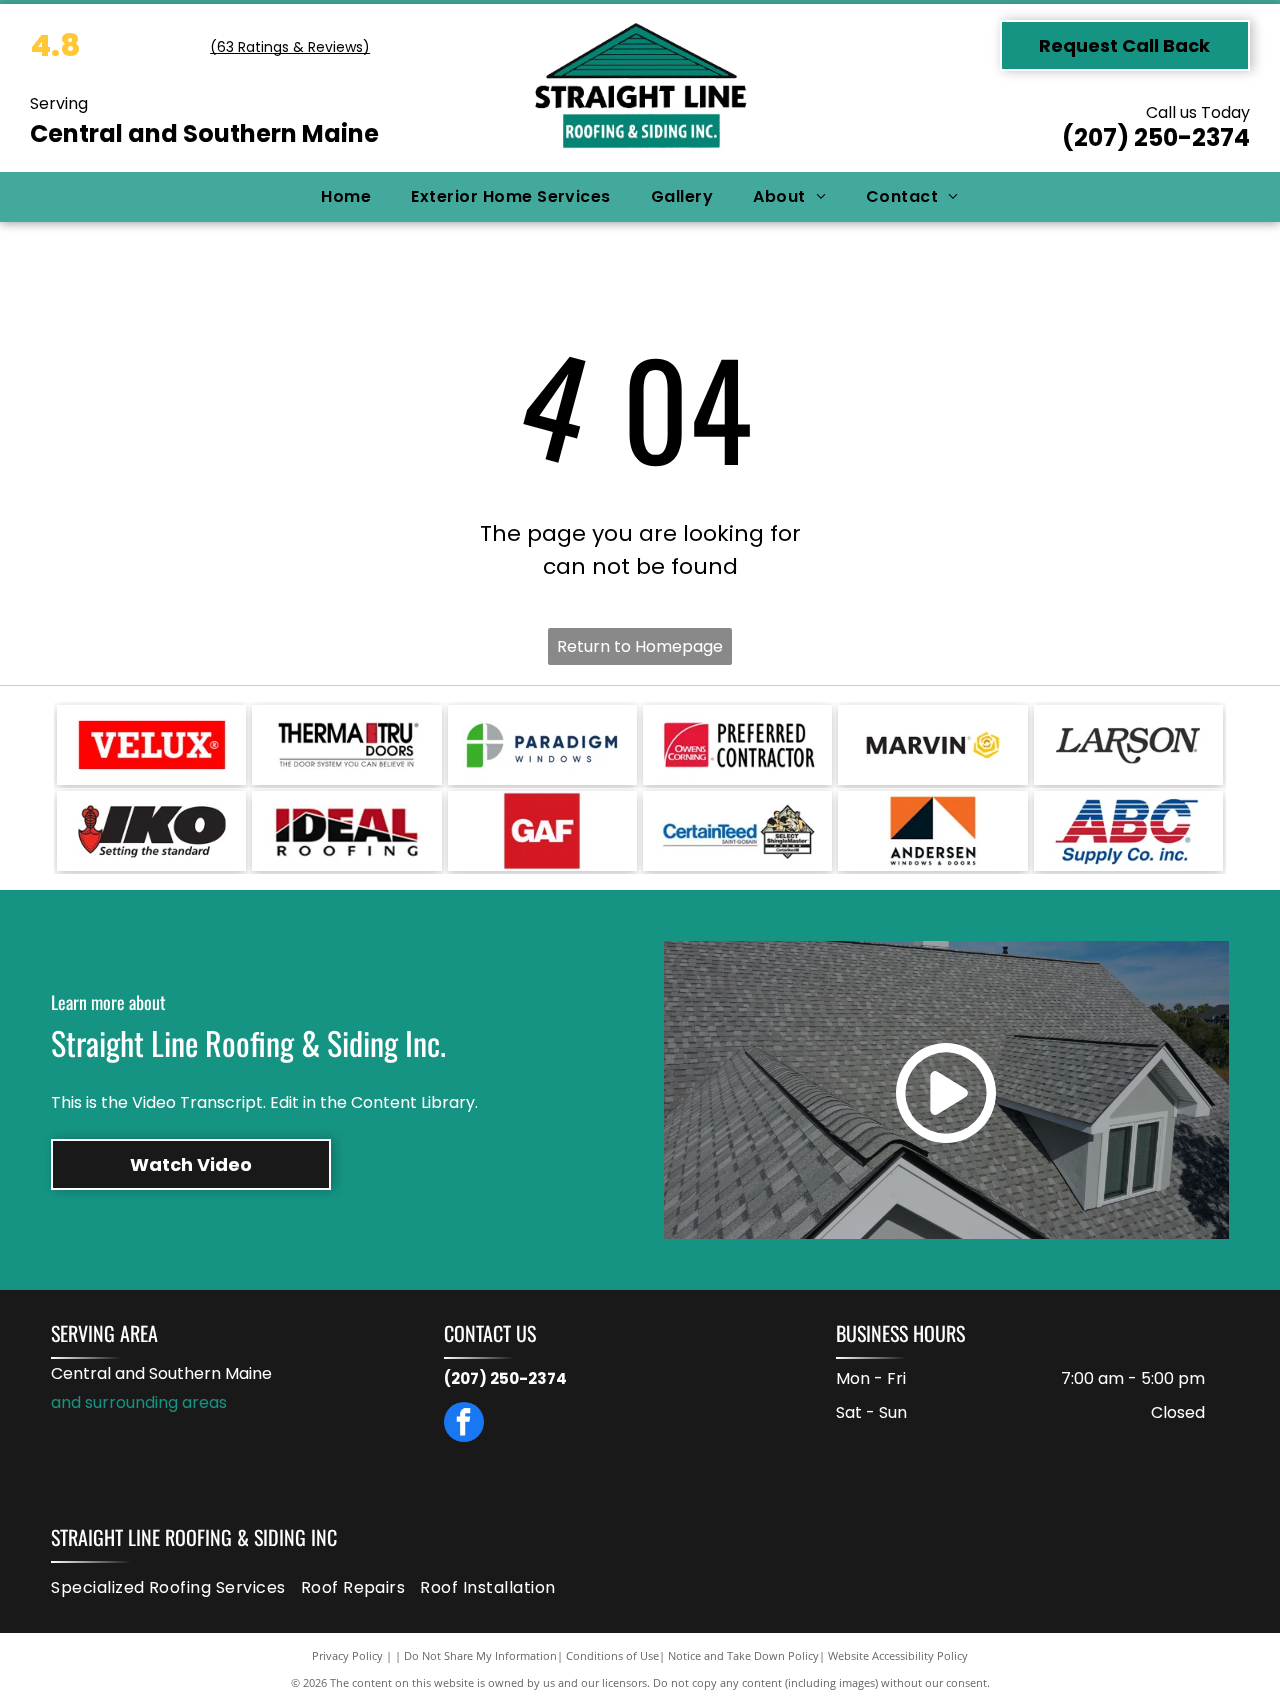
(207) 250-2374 (1156, 137)
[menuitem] (346, 197)
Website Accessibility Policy (898, 1655)
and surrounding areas (139, 1402)
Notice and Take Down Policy (743, 1655)
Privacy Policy (347, 1655)
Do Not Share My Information (480, 1655)
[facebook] (464, 1424)
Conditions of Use (612, 1655)
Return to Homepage (640, 646)
